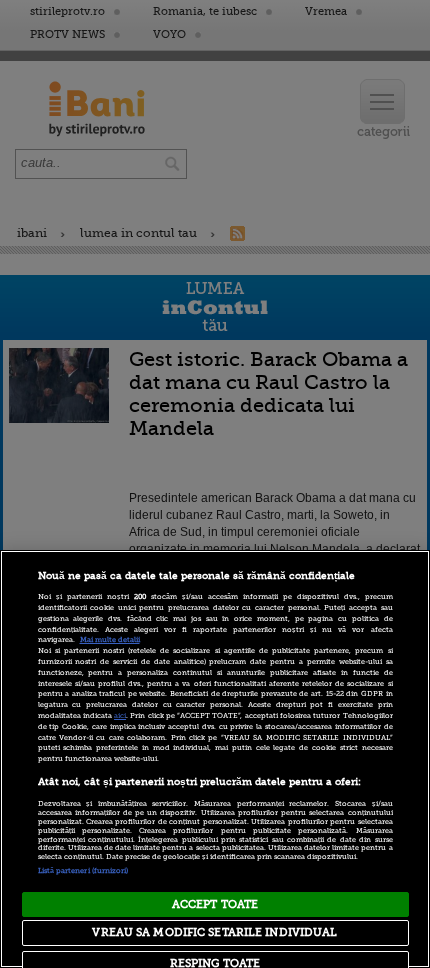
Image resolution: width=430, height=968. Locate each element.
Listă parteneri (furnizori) (83, 871)
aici (120, 716)
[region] (215, 759)
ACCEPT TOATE (215, 904)
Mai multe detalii (110, 640)
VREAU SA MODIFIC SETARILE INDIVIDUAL (214, 932)
